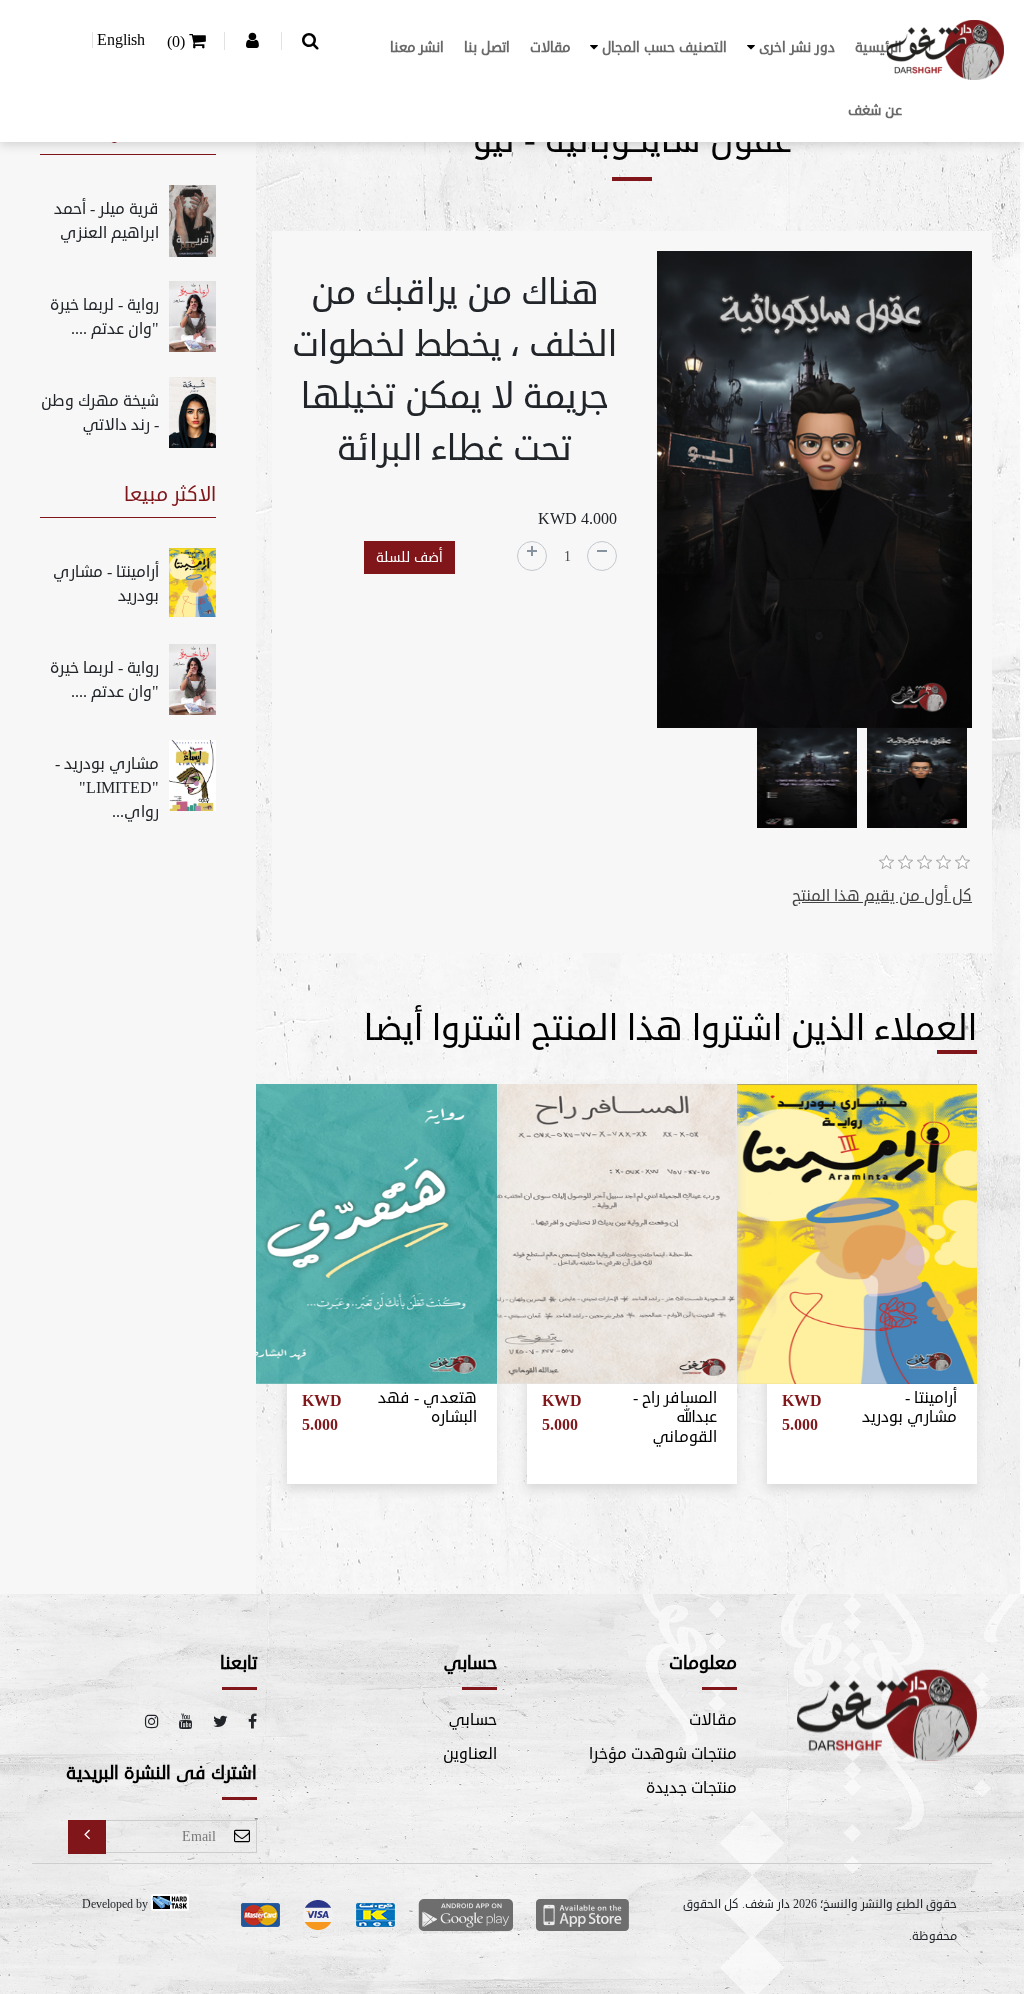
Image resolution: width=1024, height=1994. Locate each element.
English (121, 40)
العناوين (470, 1754)
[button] (791, 47)
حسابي (473, 1720)
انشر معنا (417, 47)
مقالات (550, 47)
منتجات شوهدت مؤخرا (663, 1754)
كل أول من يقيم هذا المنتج (882, 896)
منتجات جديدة (691, 1788)
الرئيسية (878, 47)
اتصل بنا (487, 47)
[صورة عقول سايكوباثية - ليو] (814, 493)
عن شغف (875, 110)
